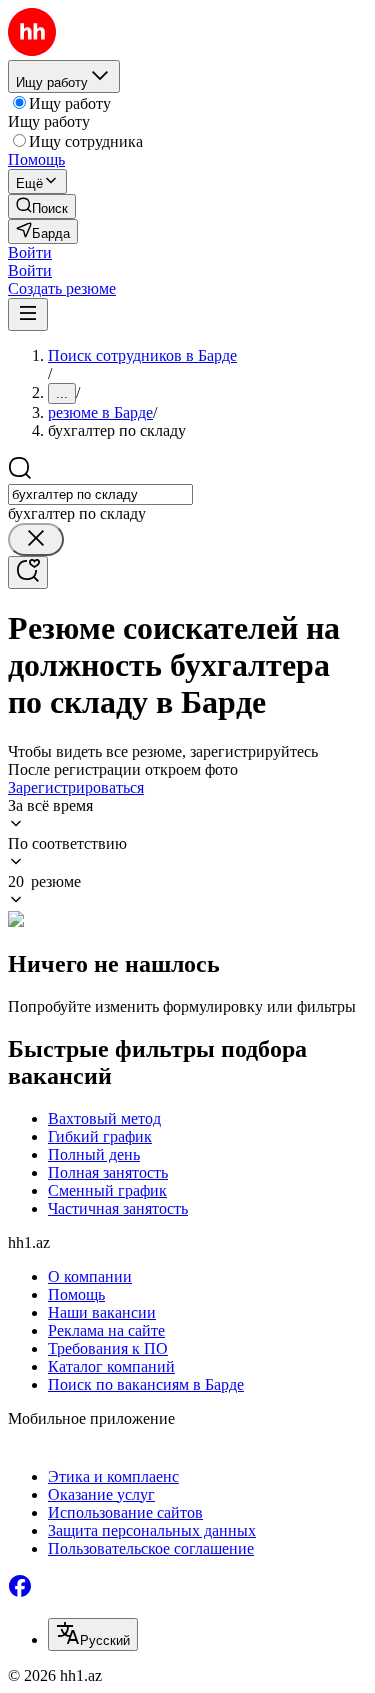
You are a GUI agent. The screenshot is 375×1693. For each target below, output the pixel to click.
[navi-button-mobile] (28, 314)
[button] (30, 252)
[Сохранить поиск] (28, 572)
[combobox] (100, 494)
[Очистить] (36, 539)
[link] (42, 206)
